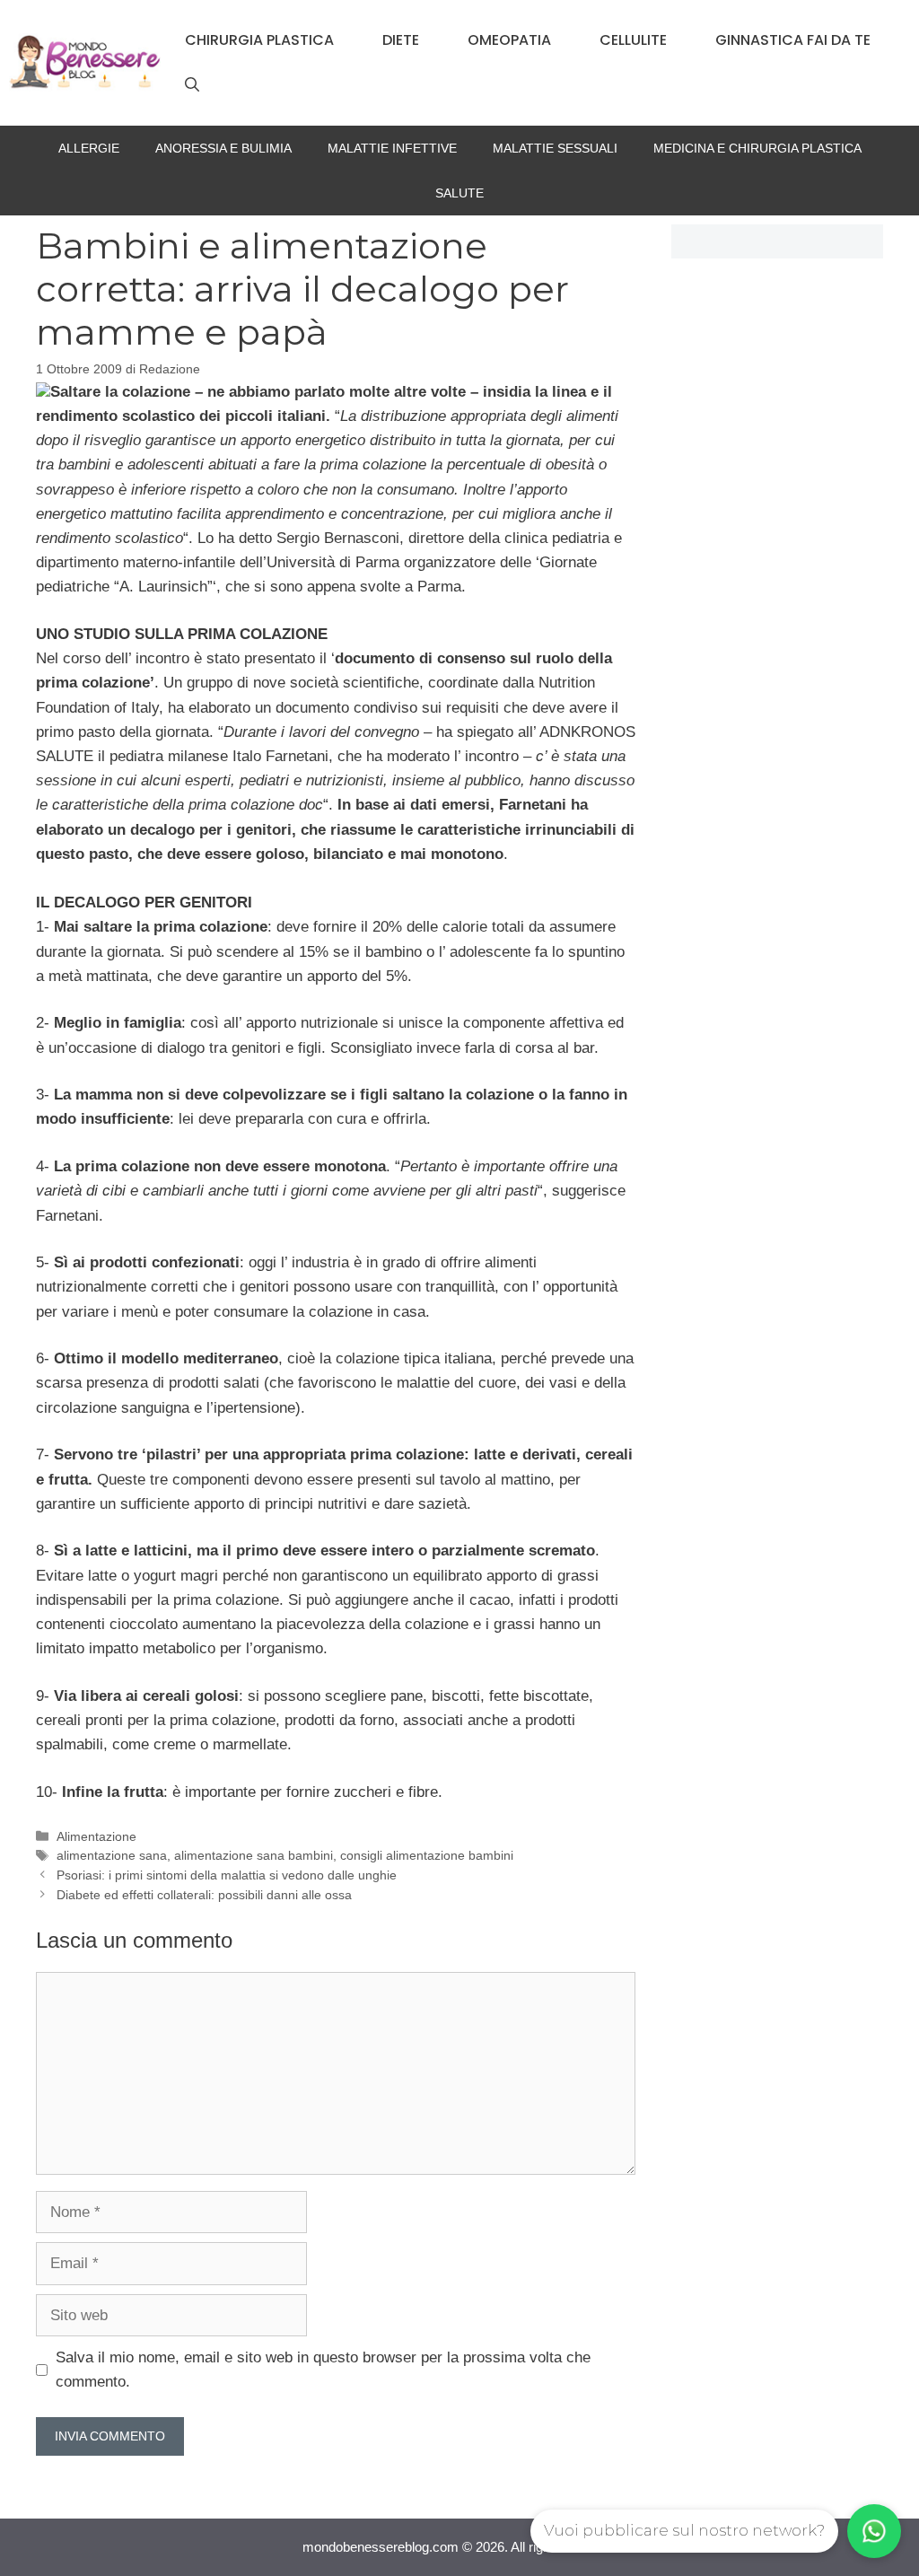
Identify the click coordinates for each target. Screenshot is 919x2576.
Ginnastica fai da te (793, 40)
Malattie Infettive (392, 148)
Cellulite (633, 40)
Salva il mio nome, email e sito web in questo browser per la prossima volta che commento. (323, 2370)
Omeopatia (509, 40)
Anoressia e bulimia (223, 148)
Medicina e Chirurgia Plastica (757, 148)
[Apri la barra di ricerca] (192, 85)
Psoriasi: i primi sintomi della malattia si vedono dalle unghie (227, 1875)
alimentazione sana (112, 1855)
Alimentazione (96, 1836)
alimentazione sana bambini (254, 1855)
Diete (401, 40)
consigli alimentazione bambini (427, 1855)
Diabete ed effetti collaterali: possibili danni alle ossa (204, 1895)
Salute (459, 193)
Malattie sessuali (555, 148)
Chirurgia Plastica (259, 40)
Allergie (89, 148)
